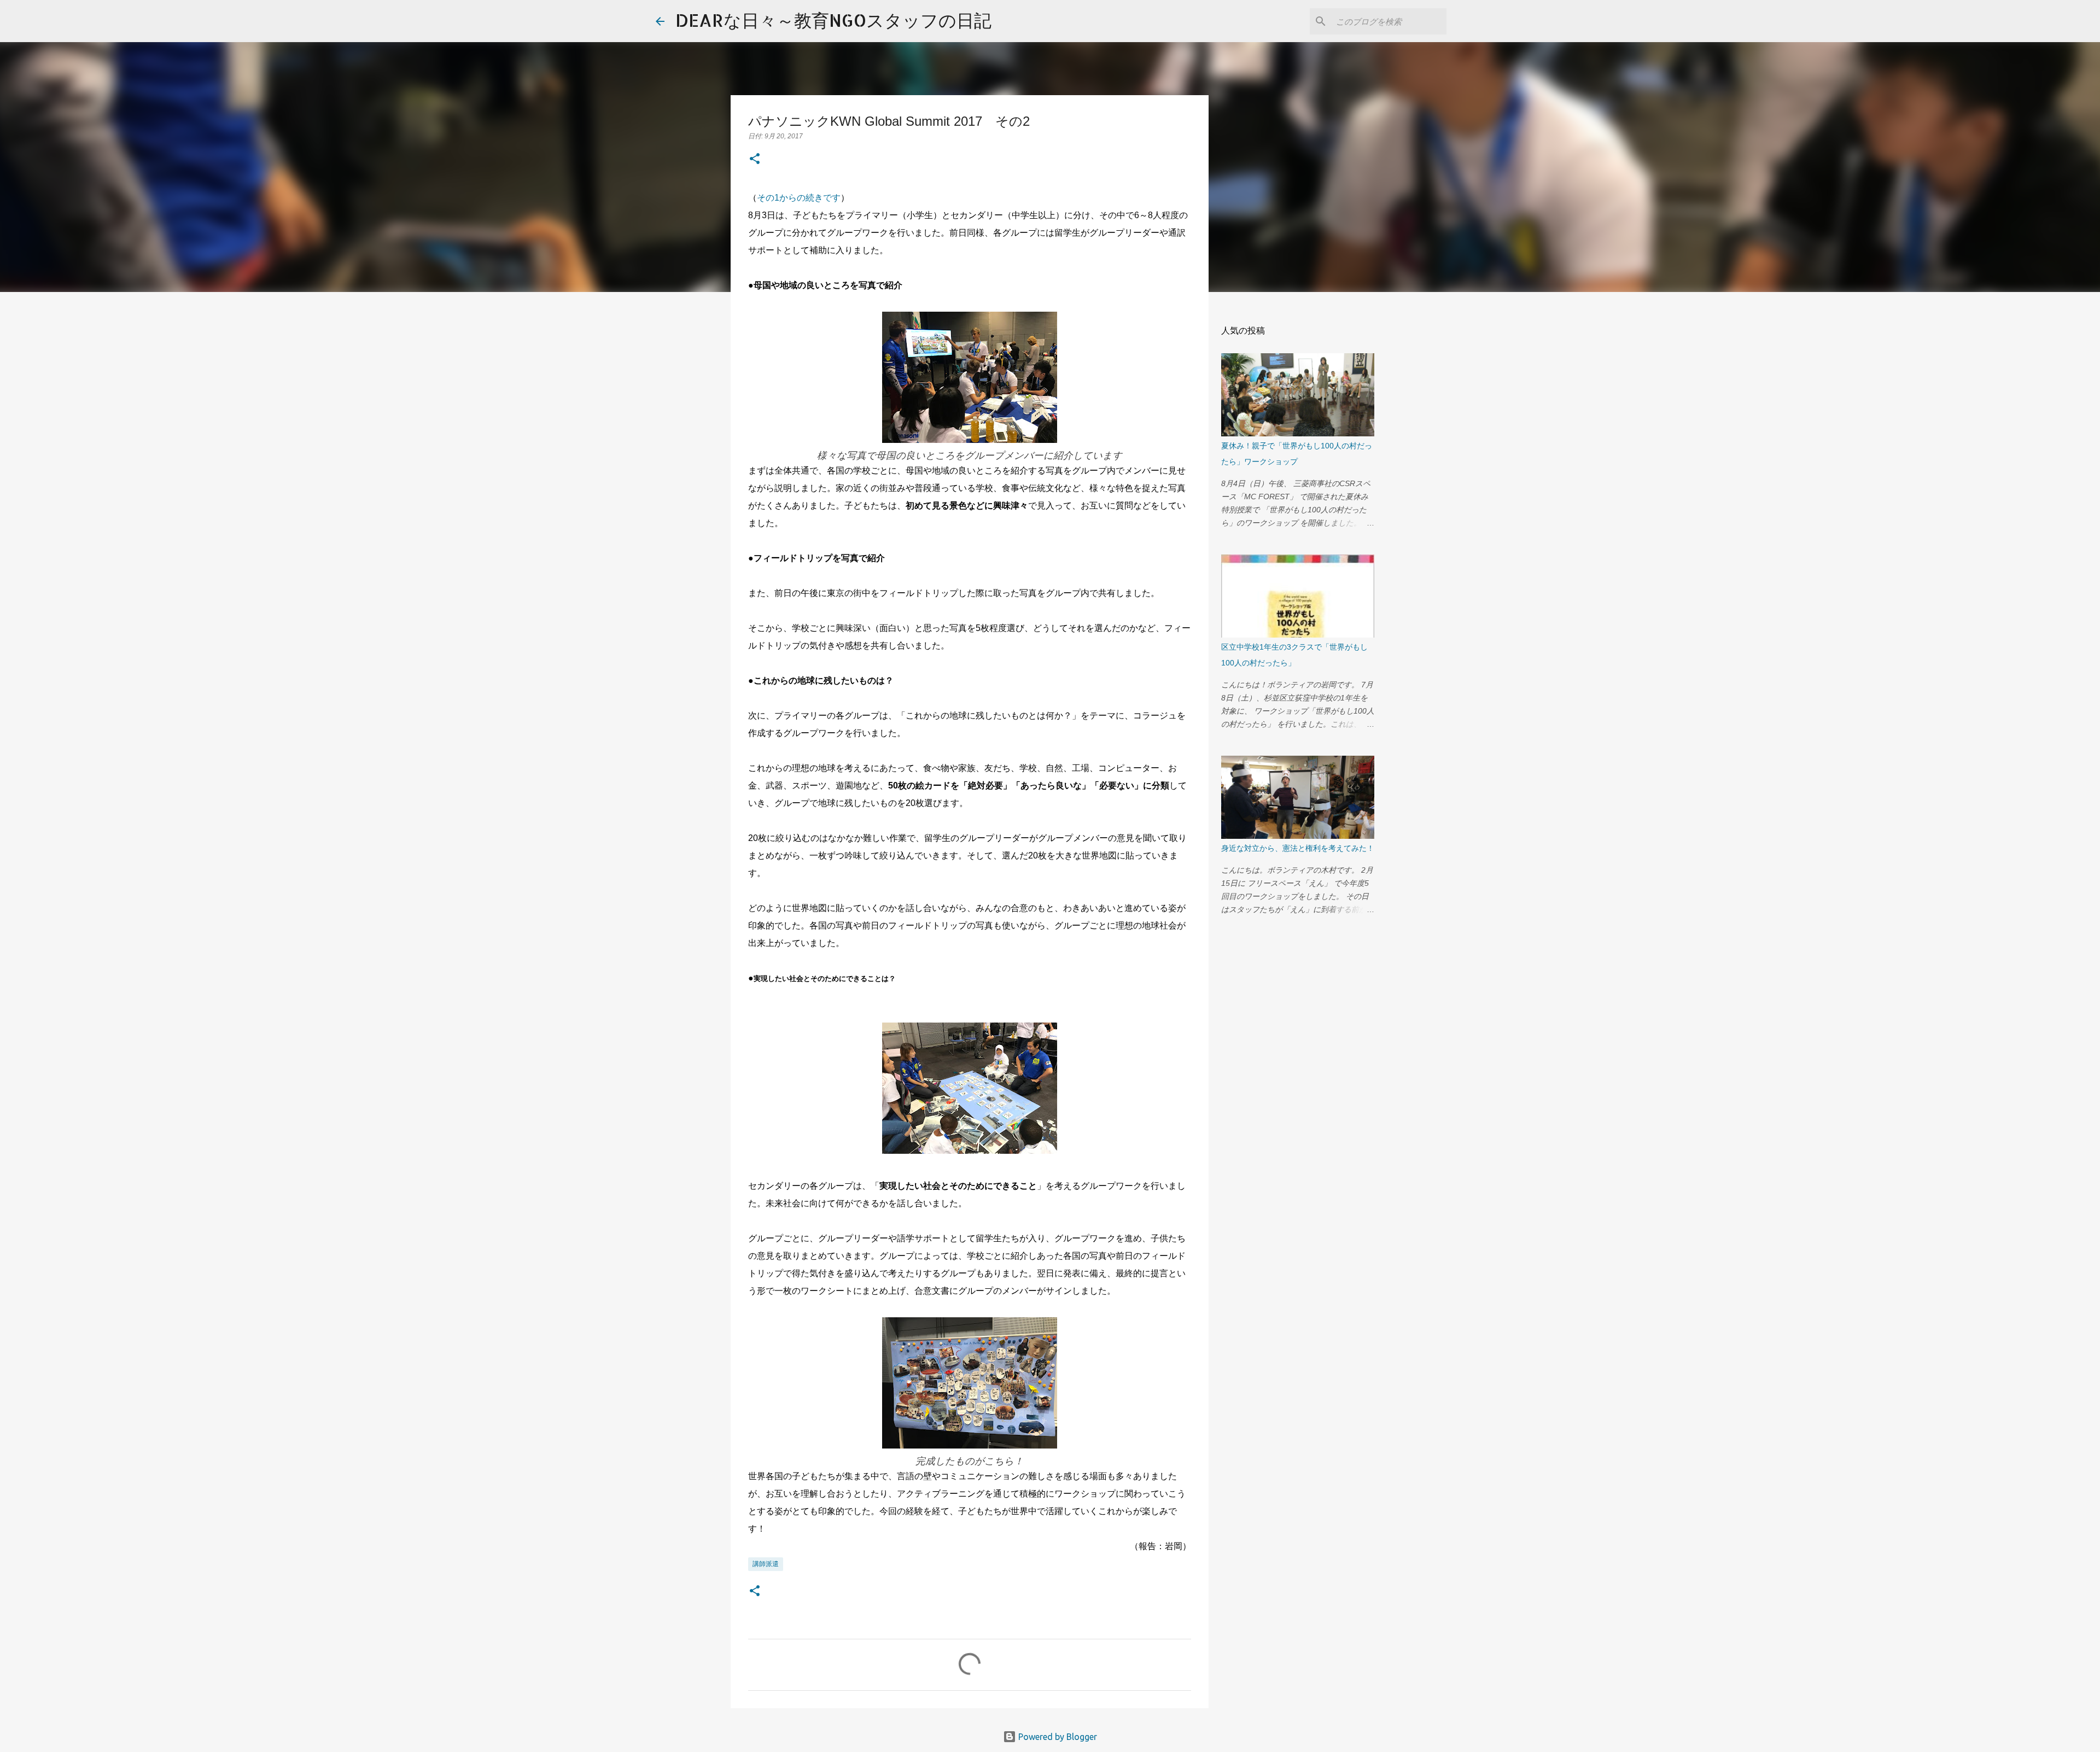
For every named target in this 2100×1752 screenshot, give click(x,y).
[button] (755, 160)
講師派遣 (766, 1564)
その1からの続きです (799, 198)
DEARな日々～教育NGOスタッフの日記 (833, 20)
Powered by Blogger (1057, 1737)
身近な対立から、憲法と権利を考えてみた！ (1298, 848)
